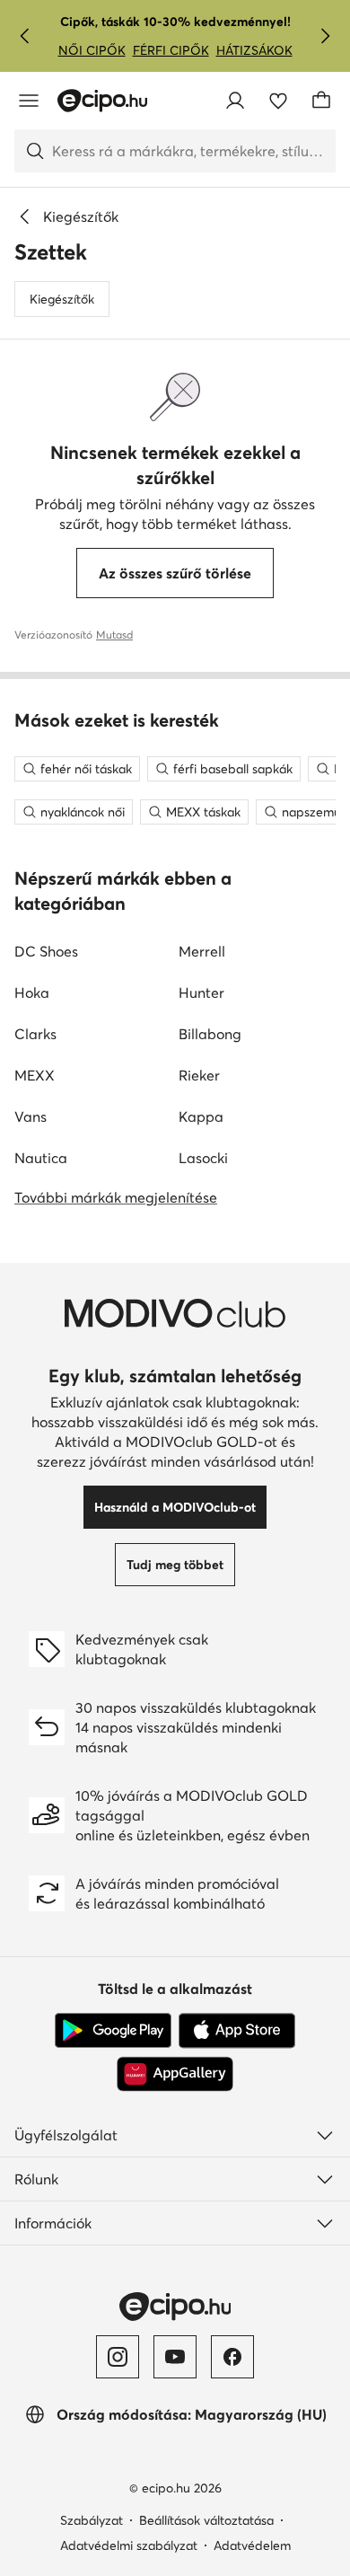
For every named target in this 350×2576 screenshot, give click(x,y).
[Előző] (25, 36)
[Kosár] (321, 101)
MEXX (35, 1075)
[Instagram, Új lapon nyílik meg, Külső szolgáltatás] (118, 2357)
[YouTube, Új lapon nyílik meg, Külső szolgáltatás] (175, 2357)
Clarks (35, 1034)
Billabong (210, 1034)
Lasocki (203, 1158)
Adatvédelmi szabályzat (129, 2545)
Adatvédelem (252, 2545)
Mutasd (114, 635)
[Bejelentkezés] (235, 101)
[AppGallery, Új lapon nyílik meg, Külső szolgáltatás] (175, 2074)
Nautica (41, 1158)
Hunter (201, 992)
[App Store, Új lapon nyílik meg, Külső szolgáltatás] (237, 2031)
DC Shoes (46, 951)
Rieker (199, 1075)
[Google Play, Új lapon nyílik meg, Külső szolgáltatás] (113, 2031)
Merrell (202, 951)
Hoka (32, 992)
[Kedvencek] (278, 101)
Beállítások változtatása (206, 2520)
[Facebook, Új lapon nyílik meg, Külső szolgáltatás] (232, 2357)
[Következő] (325, 36)
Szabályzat (92, 2520)
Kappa (201, 1116)
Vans (31, 1116)
